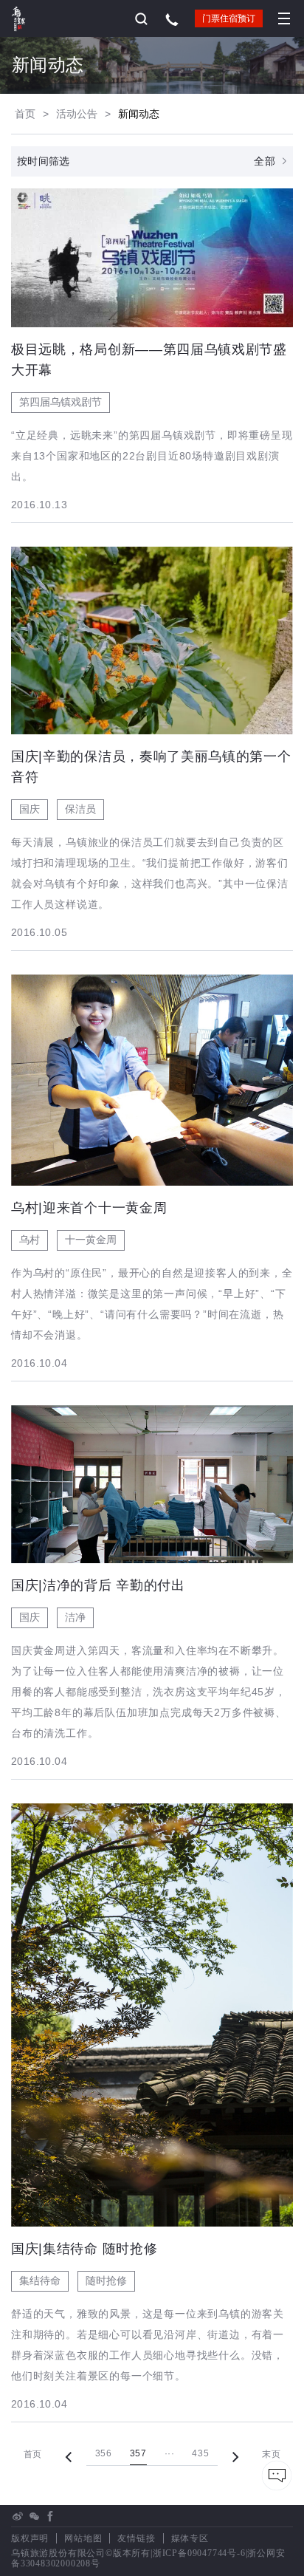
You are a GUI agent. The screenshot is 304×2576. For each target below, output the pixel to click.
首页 (25, 114)
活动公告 (77, 114)
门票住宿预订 (229, 18)
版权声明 (30, 2538)
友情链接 (136, 2538)
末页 (271, 2454)
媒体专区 (190, 2538)
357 (138, 2453)
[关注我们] (34, 2516)
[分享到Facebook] (50, 2516)
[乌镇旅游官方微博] (18, 2516)
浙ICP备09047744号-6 (199, 2553)
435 (200, 2453)
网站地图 (83, 2538)
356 (104, 2453)
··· (170, 2453)
